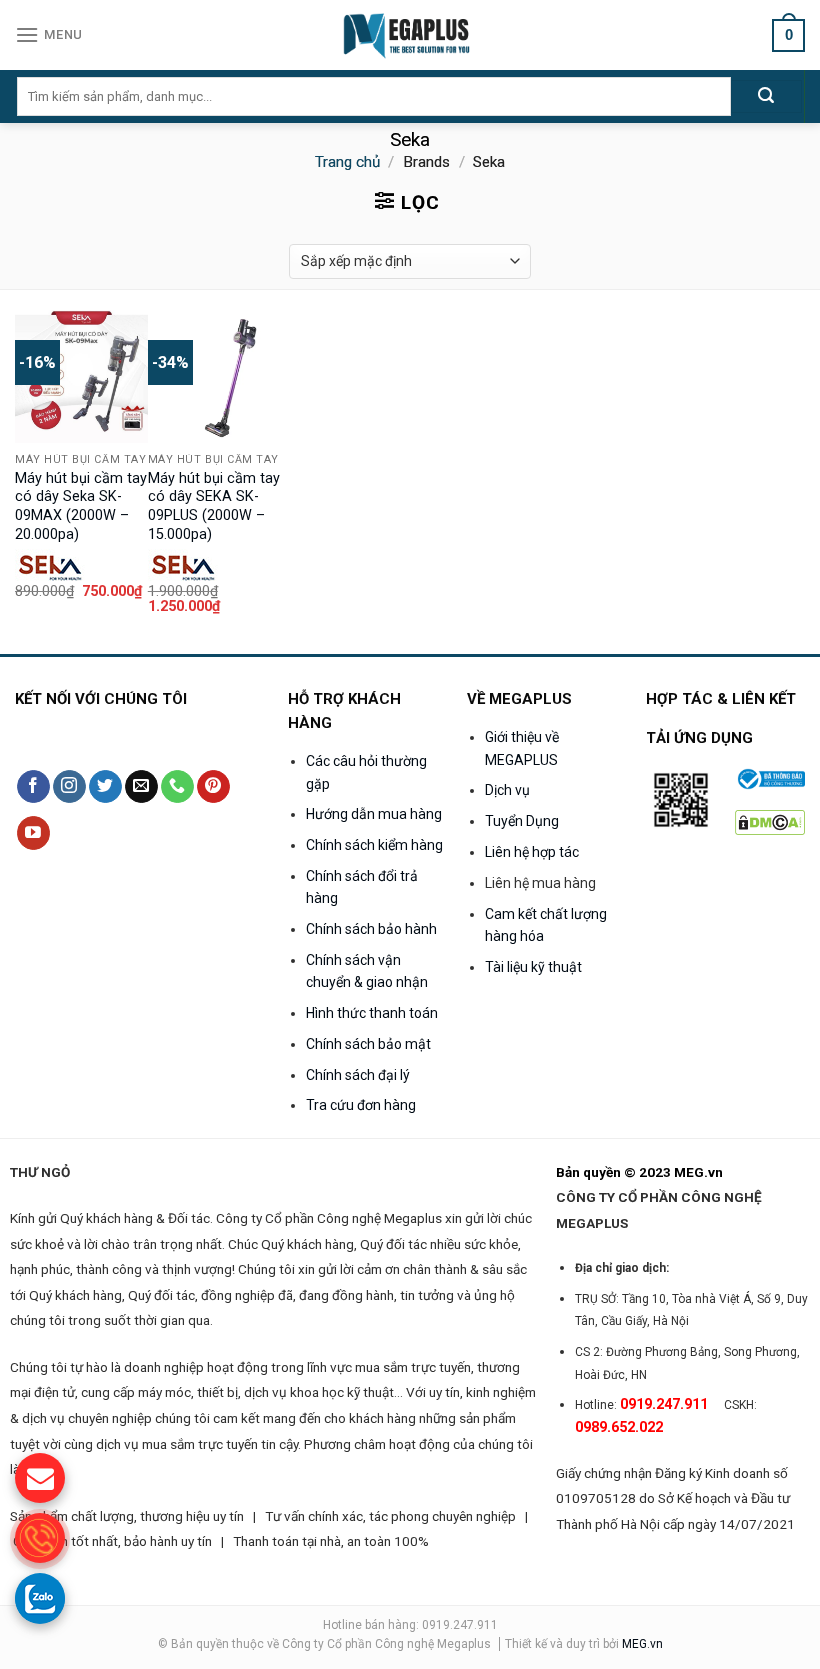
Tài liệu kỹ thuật (533, 967)
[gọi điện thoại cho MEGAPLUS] (40, 1538)
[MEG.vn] (410, 35)
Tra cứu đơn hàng (361, 1105)
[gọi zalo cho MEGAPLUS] (40, 1598)
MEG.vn (642, 1644)
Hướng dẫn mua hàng (374, 814)
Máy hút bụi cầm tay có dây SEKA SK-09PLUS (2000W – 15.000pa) (214, 506)
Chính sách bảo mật (368, 1044)
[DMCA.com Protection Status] (770, 820)
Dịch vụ (507, 790)
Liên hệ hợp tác (532, 852)
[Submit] (766, 97)
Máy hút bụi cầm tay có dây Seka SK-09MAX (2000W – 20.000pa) (81, 506)
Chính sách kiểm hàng (374, 845)
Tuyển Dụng (522, 821)
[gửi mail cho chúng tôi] (40, 1478)
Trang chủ (347, 162)
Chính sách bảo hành (371, 929)
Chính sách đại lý (358, 1075)
